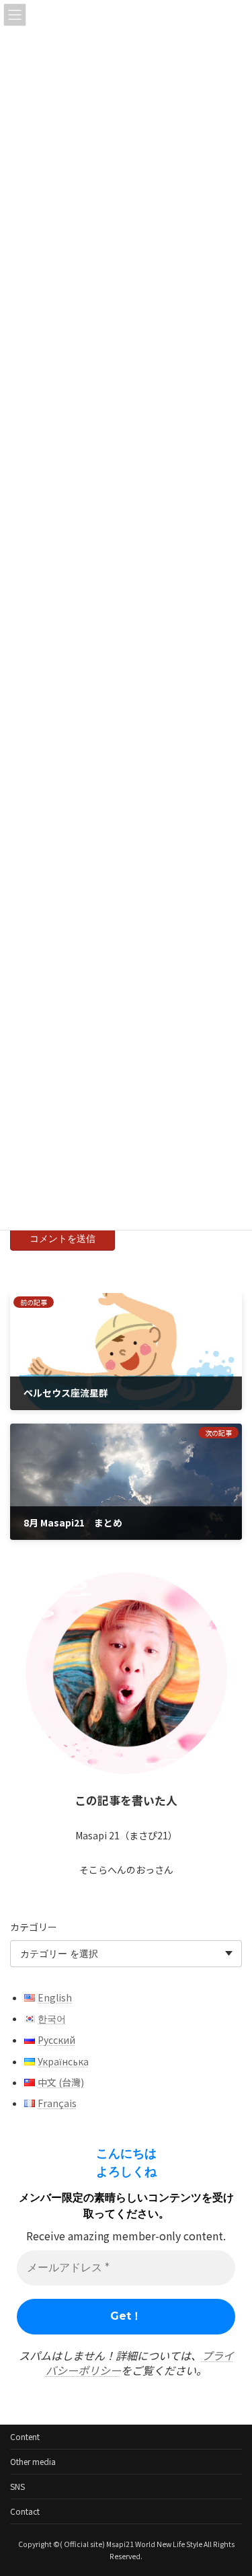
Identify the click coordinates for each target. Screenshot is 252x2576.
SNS (17, 2486)
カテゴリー (34, 1927)
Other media (33, 2461)
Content (25, 2436)
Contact (25, 2511)
